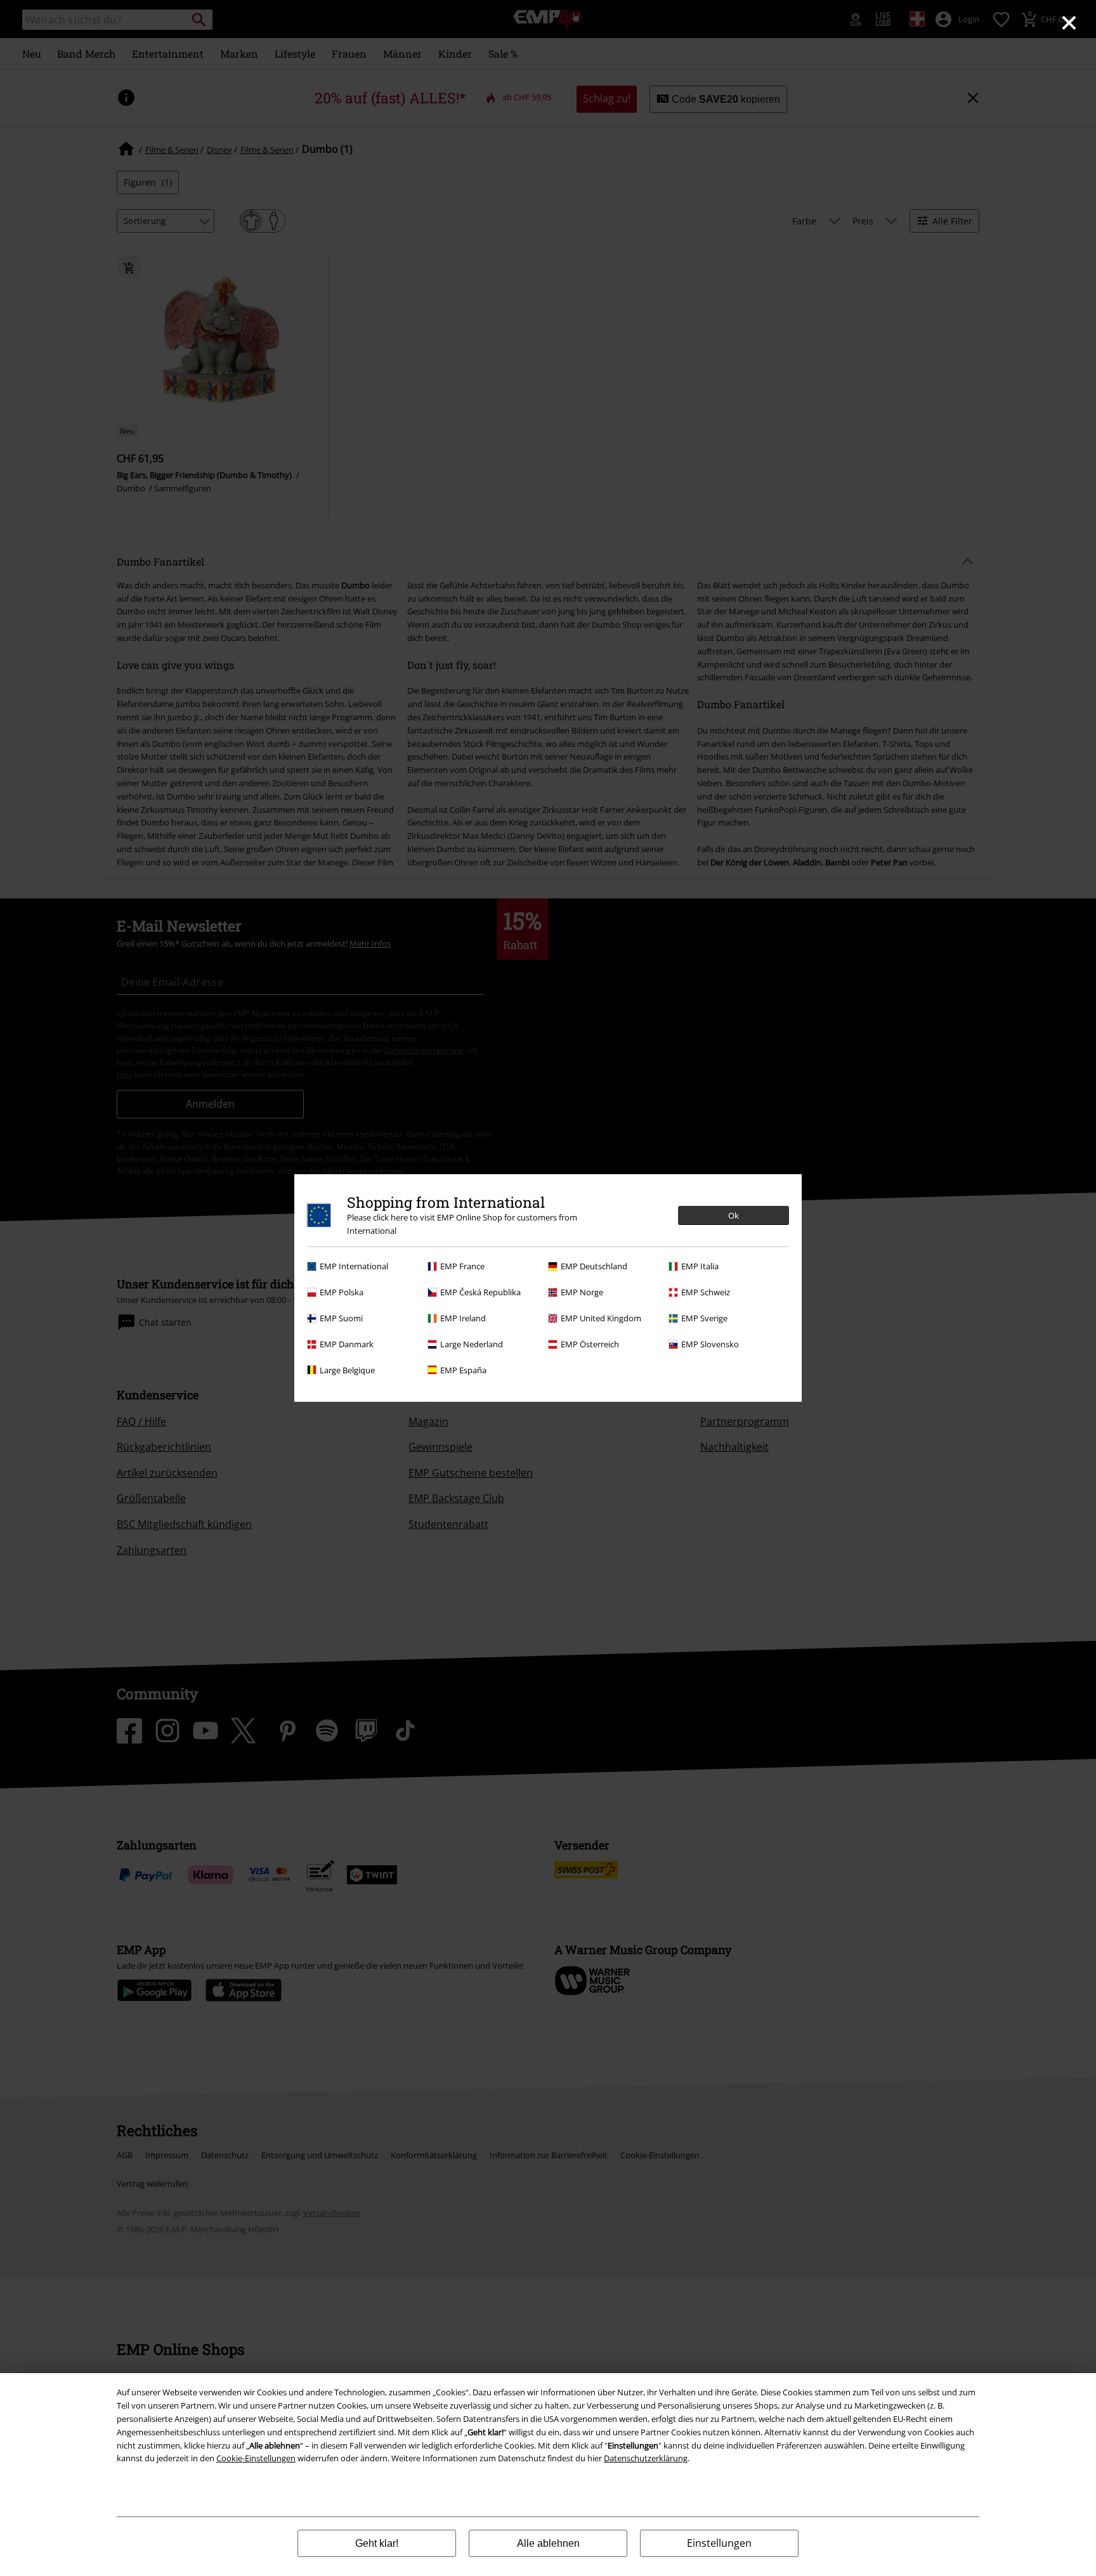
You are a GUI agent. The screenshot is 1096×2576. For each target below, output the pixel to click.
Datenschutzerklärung (646, 2458)
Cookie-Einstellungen (256, 2458)
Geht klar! (377, 2543)
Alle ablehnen (548, 2543)
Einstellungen (719, 2543)
